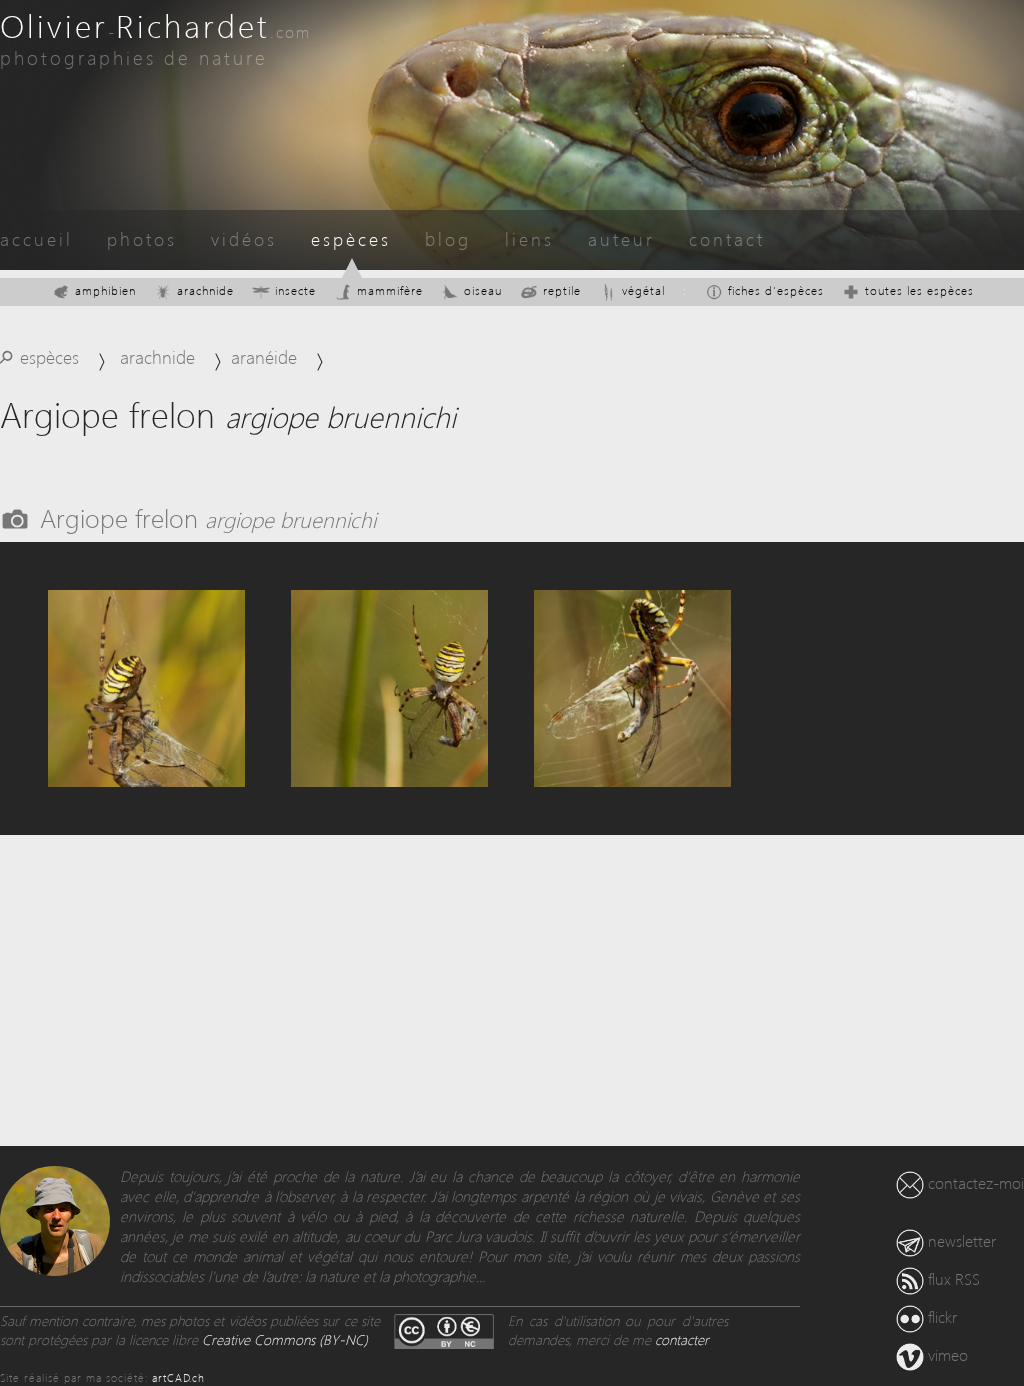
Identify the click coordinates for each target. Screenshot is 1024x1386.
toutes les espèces (919, 290)
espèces (351, 238)
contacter (682, 1339)
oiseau (483, 290)
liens (529, 238)
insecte (295, 290)
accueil (36, 238)
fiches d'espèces (776, 290)
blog (448, 238)
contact (727, 238)
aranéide (264, 356)
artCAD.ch (178, 1377)
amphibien (105, 290)
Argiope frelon (208, 517)
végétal (643, 290)
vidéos (244, 238)
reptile (562, 290)
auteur (621, 238)
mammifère (390, 290)
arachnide (205, 290)
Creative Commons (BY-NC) (285, 1339)
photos (142, 238)
